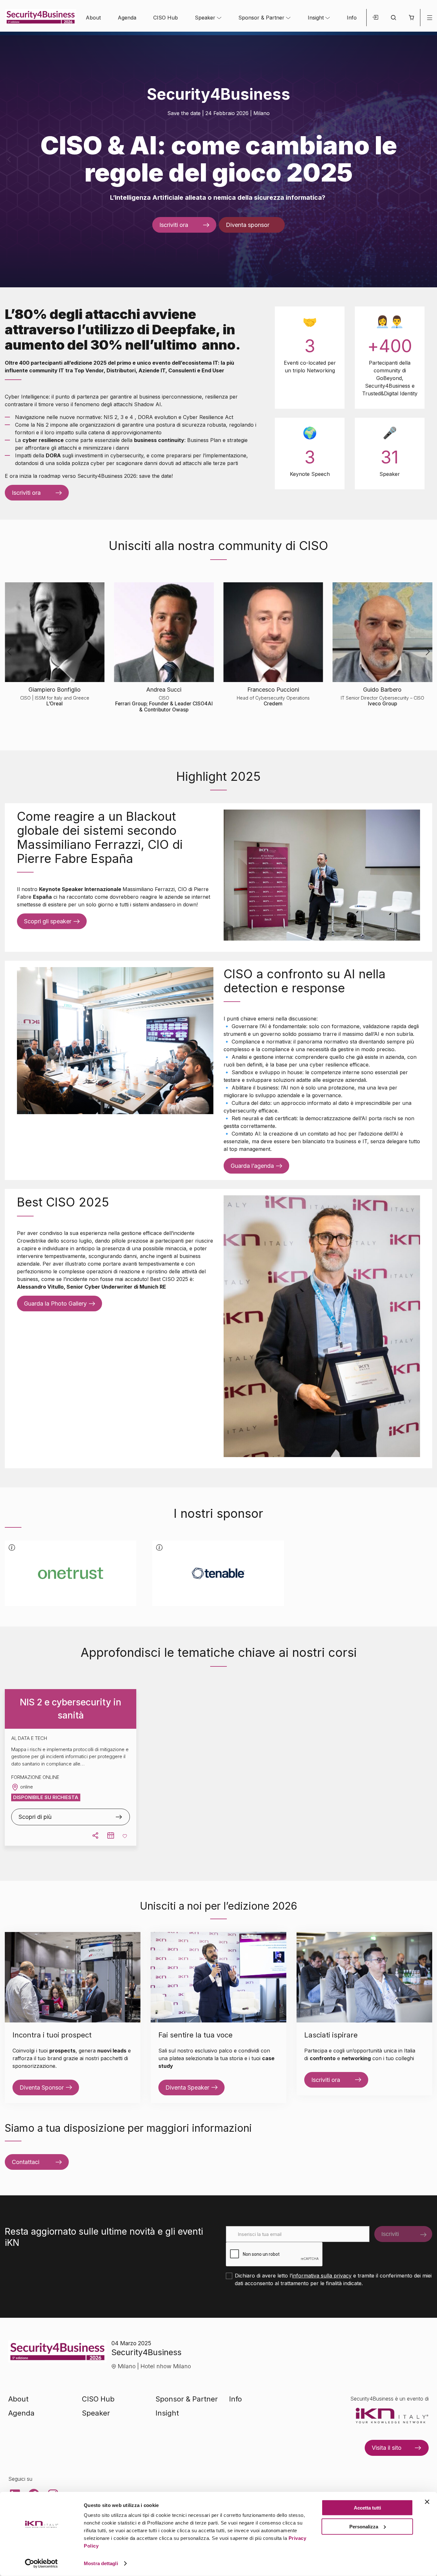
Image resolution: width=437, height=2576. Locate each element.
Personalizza (364, 2526)
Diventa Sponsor (42, 2087)
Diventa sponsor (248, 225)
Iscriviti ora (174, 225)
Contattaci (26, 2162)
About (93, 18)
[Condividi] (95, 1835)
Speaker (205, 18)
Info (352, 18)
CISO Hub (166, 18)
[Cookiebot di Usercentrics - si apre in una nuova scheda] (41, 2564)
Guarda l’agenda (252, 1166)
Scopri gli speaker (48, 921)
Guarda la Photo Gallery (55, 1304)
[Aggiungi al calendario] (111, 1835)
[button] (411, 18)
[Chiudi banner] (427, 2502)
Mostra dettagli (101, 2563)
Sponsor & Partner (261, 18)
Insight (316, 18)
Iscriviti (390, 2234)
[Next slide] (428, 159)
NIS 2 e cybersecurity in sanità (71, 1709)
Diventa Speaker (187, 2087)
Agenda (127, 18)
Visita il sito (387, 2448)
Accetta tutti (367, 2508)
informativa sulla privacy (322, 2276)
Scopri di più (35, 1817)
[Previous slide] (9, 159)
